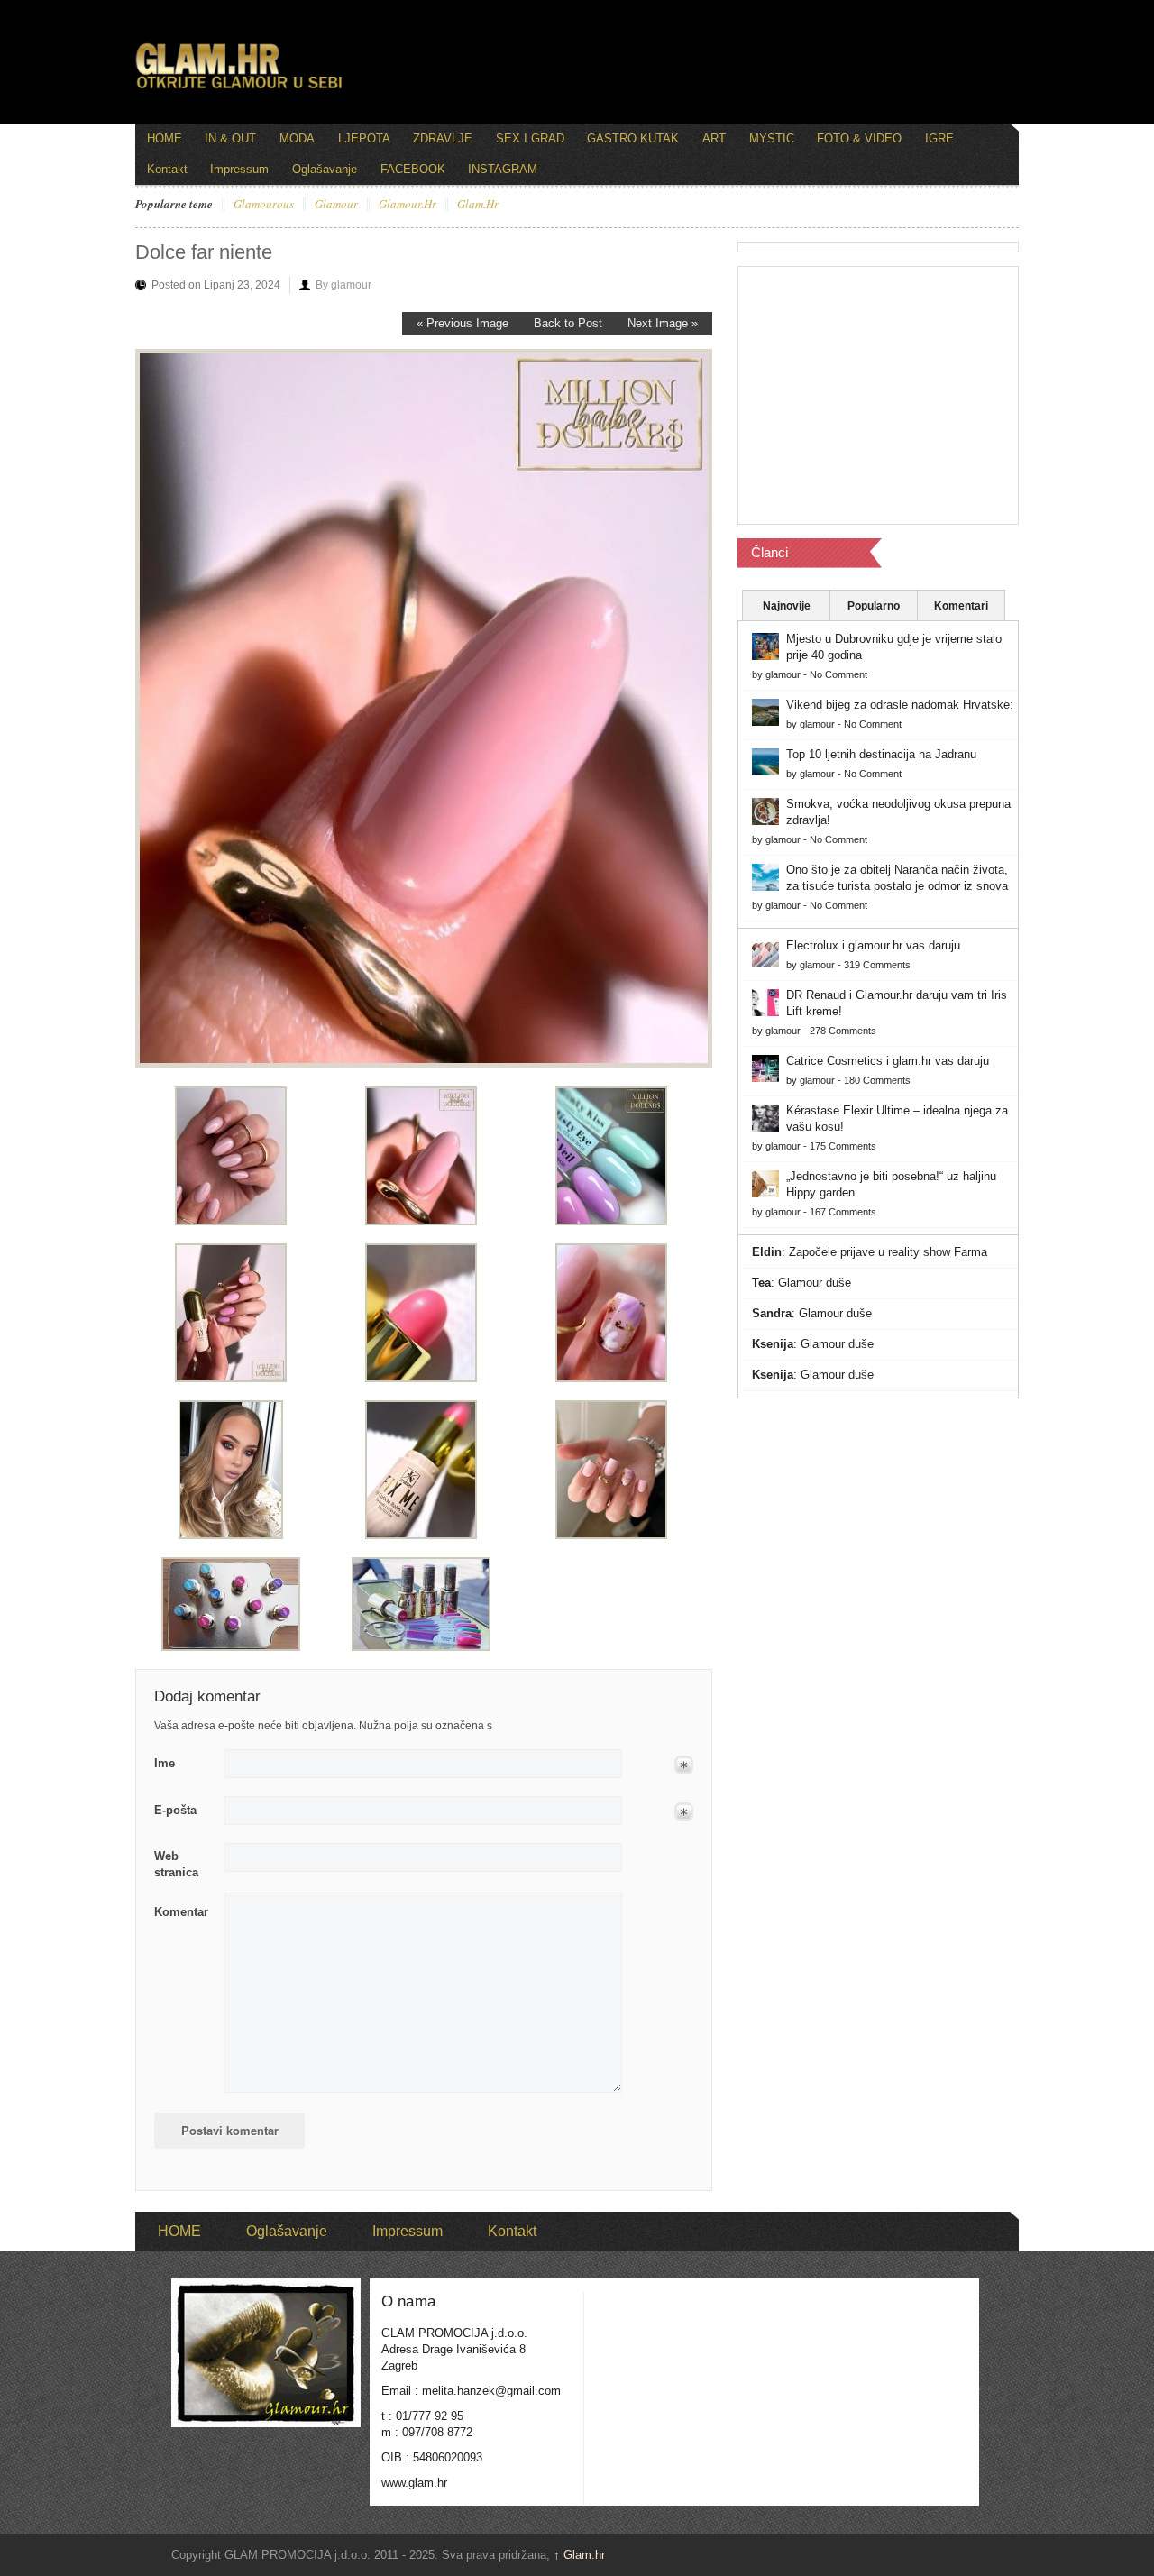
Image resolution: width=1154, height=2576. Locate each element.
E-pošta (175, 1810)
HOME (165, 138)
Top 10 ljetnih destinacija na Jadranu (881, 754)
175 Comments (843, 1146)
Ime (165, 1763)
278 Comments (843, 1031)
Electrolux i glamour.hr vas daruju (873, 945)
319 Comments (877, 965)
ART (714, 138)
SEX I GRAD (530, 138)
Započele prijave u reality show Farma (888, 1252)
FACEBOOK (413, 169)
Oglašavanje (325, 169)
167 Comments (843, 1212)
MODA (297, 138)
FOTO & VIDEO (859, 138)
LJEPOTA (364, 138)
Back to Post (568, 323)
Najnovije (787, 606)
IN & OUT (230, 138)
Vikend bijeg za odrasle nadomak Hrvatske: (900, 705)
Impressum (239, 169)
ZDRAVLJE (443, 138)
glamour (336, 205)
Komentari (961, 606)
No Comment (838, 674)
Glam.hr (579, 2555)
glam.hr (478, 205)
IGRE (939, 138)
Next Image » (663, 323)
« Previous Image (463, 323)
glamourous (264, 205)
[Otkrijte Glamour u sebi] (239, 88)
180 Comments (877, 1080)
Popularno (874, 606)
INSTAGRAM (503, 169)
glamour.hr (408, 205)
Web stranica (176, 1864)
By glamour (343, 285)
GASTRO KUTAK (633, 138)
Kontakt (167, 169)
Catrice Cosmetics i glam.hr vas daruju (888, 1061)
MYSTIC (772, 138)
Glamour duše (815, 1283)
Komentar (181, 1912)
